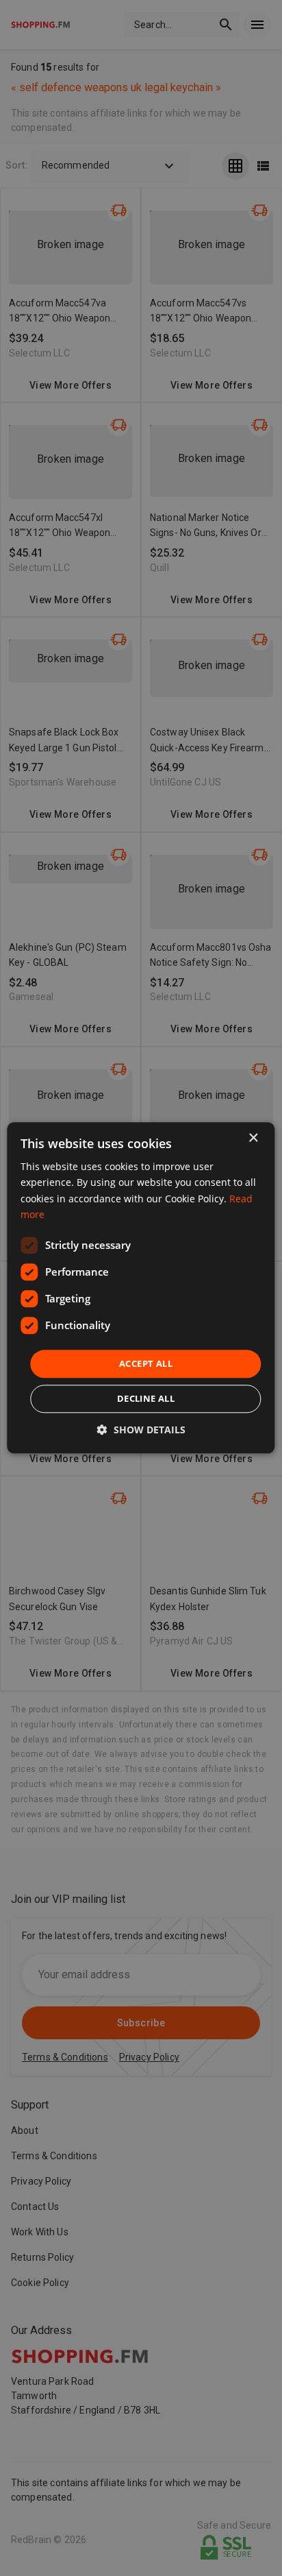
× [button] (253, 1138)
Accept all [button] (146, 1363)
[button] (141, 1430)
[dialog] (141, 1288)
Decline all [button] (146, 1399)
